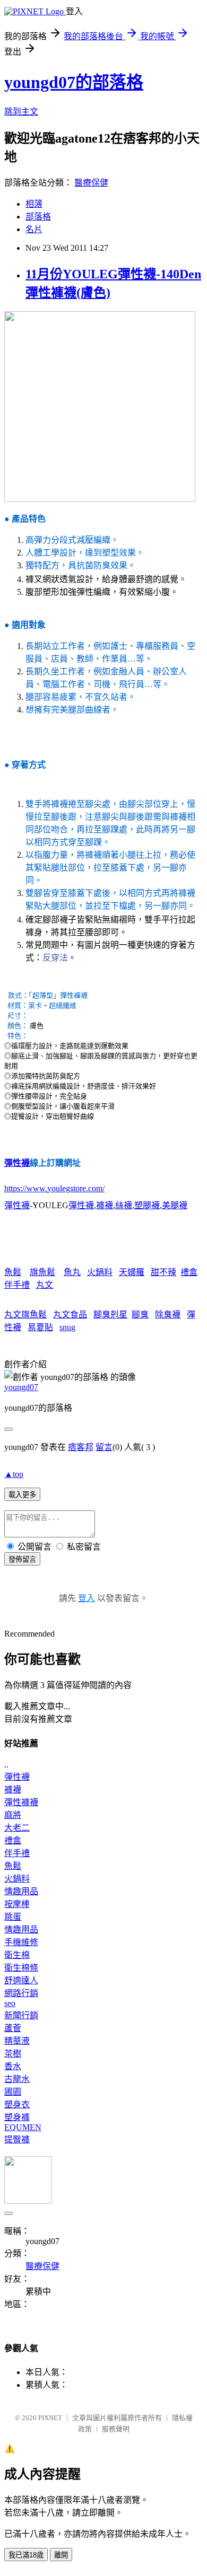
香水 (13, 2066)
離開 (61, 2555)
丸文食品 (70, 1315)
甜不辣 (163, 1272)
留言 (104, 1447)
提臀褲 (17, 2139)
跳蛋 (13, 1917)
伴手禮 (17, 1285)
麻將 (13, 1815)
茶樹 (13, 2054)
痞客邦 (81, 1447)
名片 (34, 229)
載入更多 (22, 1495)
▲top (14, 1474)
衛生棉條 (21, 1968)
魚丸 (72, 1272)
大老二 (17, 1828)
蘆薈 (13, 2028)
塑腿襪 (147, 1205)
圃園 (13, 2092)
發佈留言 (22, 1559)
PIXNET (50, 2418)
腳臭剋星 (110, 1315)
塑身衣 (17, 2104)
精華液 (17, 2041)
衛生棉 (17, 1955)
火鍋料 (100, 1272)
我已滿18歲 (26, 2555)
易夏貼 (40, 1327)
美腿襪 (175, 1205)
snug (67, 1327)
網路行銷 (21, 1993)
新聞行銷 (21, 2015)
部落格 (38, 217)
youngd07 (21, 1387)
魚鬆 (13, 1272)
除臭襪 (168, 1315)
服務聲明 (116, 2429)
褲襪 (105, 1205)
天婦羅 (132, 1272)
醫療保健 (91, 183)
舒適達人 (21, 1980)
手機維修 (21, 1942)
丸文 (45, 1285)
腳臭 (140, 1315)
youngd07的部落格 (74, 82)
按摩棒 (17, 1904)
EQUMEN (23, 2127)
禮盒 (189, 1272)
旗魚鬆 (42, 1272)
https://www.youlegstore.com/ (54, 1188)
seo (10, 2003)
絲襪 (124, 1205)
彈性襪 (17, 1163)
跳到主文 (21, 112)
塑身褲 (17, 2117)
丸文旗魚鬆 (25, 1315)
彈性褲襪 (21, 1802)
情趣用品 (21, 1891)
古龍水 (17, 2079)
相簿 (34, 204)
